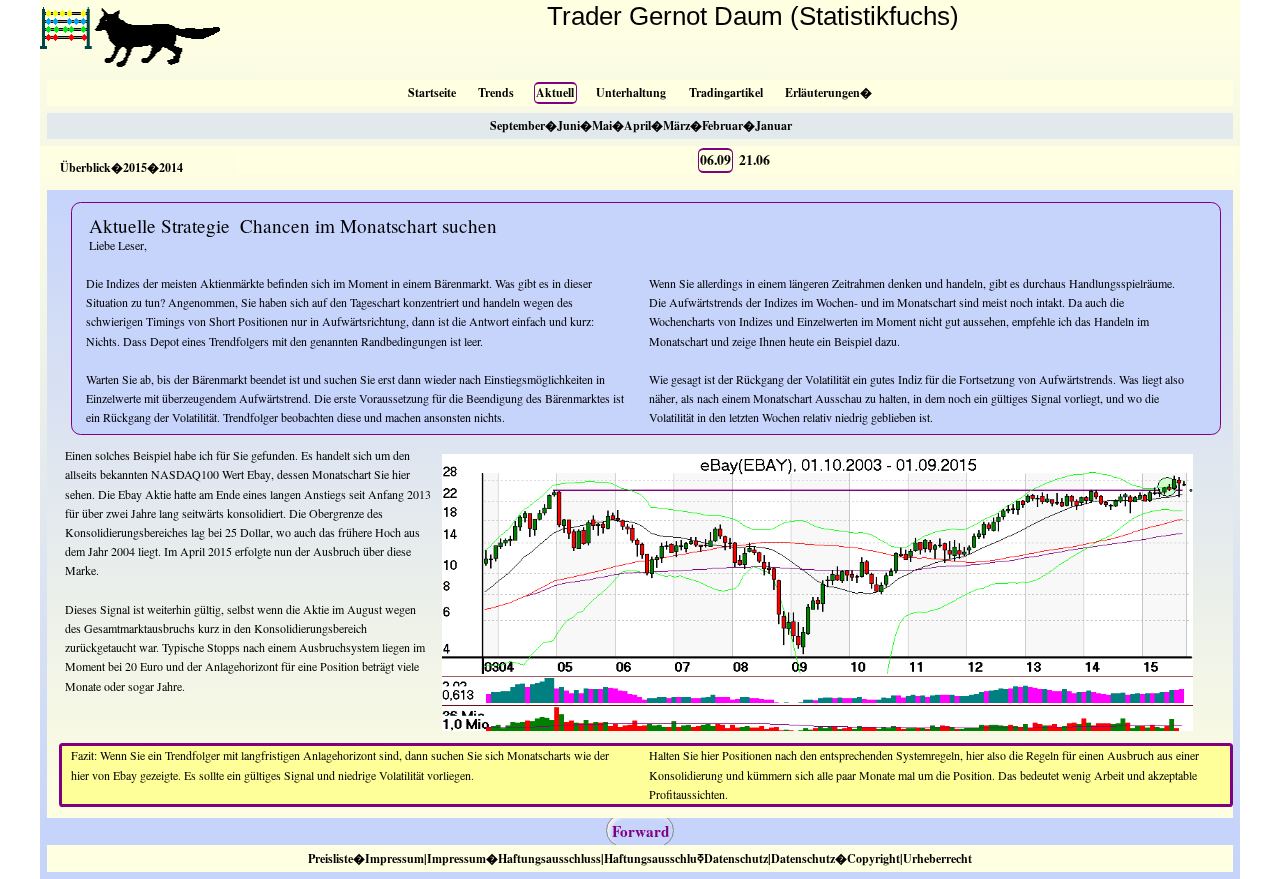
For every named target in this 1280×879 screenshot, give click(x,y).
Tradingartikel (726, 92)
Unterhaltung (631, 92)
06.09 (715, 160)
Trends (496, 92)
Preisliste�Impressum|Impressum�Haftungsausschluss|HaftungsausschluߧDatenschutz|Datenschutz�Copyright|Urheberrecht (640, 858)
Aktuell (555, 92)
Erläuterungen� (828, 92)
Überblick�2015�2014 (121, 167)
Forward (640, 831)
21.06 (754, 160)
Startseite (432, 92)
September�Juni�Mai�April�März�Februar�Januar (641, 125)
